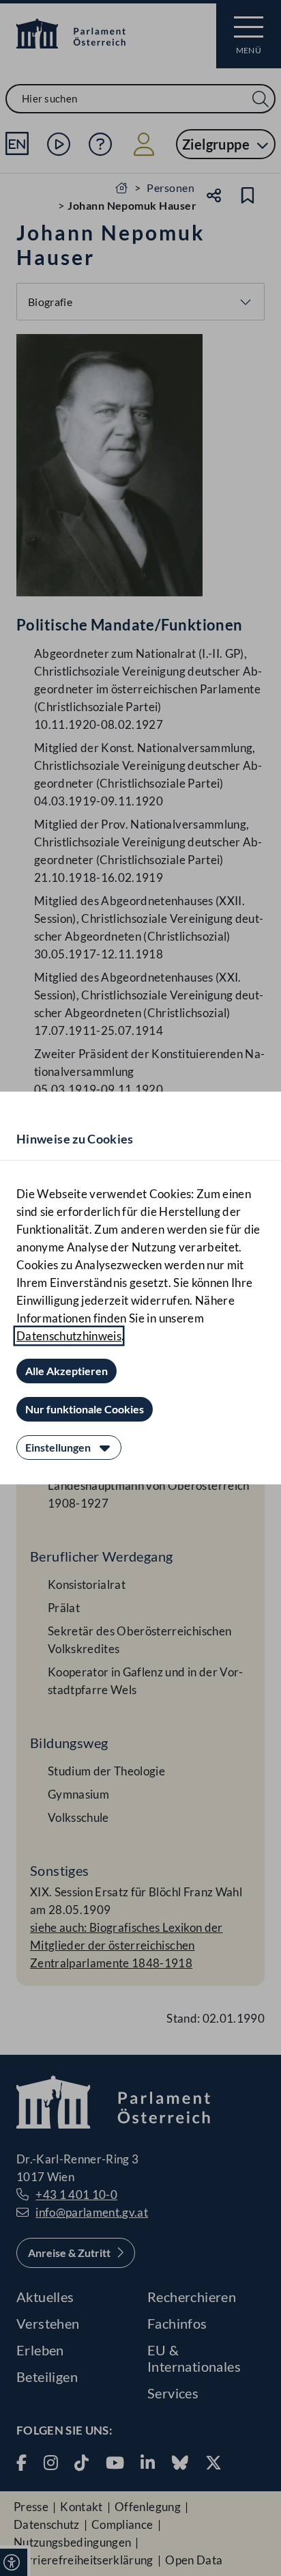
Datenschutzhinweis (69, 1336)
